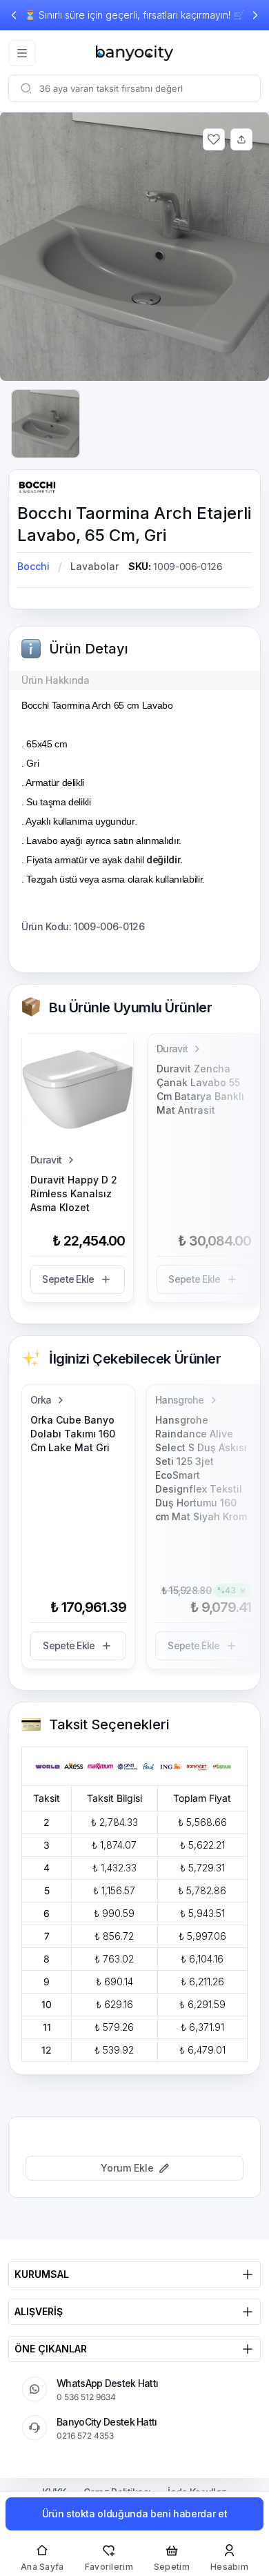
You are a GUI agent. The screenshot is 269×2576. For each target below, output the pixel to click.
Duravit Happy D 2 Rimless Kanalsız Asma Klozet (74, 1193)
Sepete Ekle (68, 1279)
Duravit (46, 1160)
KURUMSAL (42, 2274)
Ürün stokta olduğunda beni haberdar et (135, 2514)
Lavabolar (94, 566)
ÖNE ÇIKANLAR (51, 2349)
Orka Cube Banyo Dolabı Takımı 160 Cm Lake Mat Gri (73, 1434)
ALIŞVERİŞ (39, 2311)
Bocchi (33, 566)
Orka (41, 1400)
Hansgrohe (180, 1400)
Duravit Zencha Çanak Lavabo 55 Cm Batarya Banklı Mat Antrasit (200, 1089)
